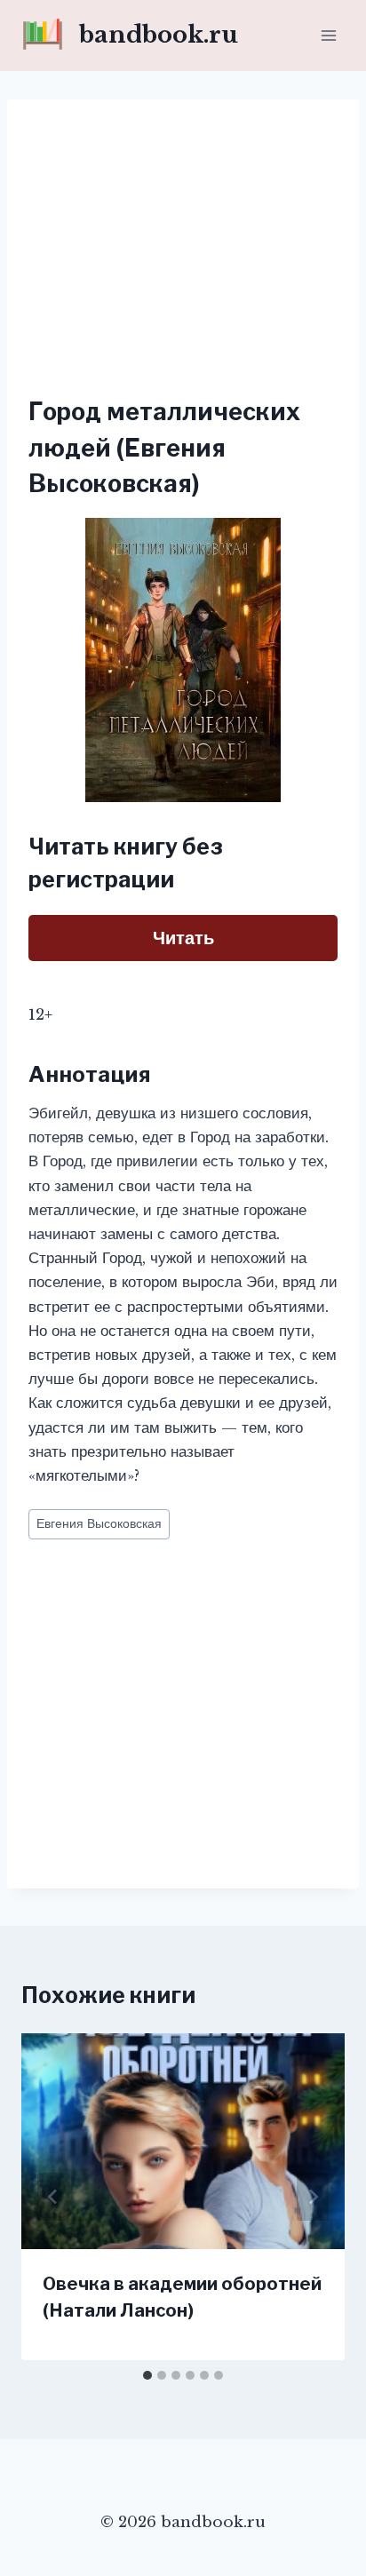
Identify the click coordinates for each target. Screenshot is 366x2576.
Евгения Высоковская (99, 1524)
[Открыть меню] (328, 35)
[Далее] (313, 2197)
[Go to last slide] (53, 2197)
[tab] (147, 2375)
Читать (183, 938)
